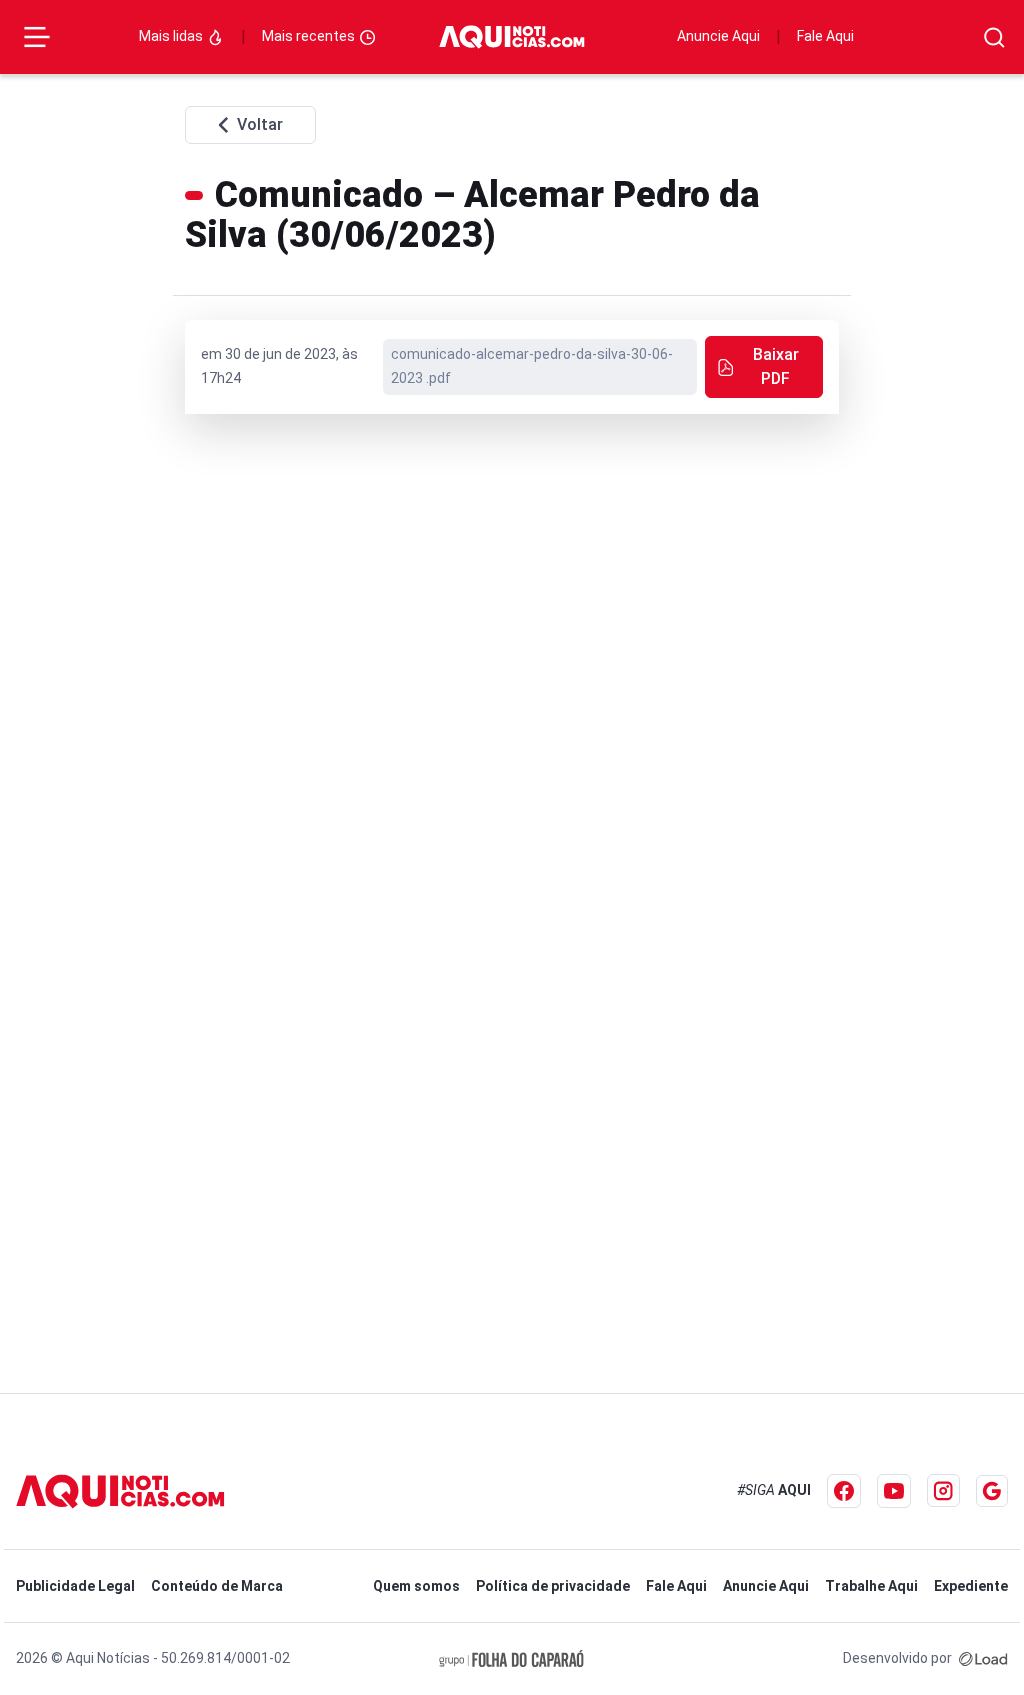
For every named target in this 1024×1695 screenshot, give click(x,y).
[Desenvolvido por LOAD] (983, 1658)
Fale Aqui (825, 36)
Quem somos (416, 1586)
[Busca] (994, 37)
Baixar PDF (776, 366)
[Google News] (992, 1491)
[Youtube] (894, 1491)
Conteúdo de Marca (217, 1586)
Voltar (260, 124)
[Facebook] (844, 1491)
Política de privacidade (553, 1586)
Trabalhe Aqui (871, 1586)
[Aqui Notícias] (511, 37)
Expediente (971, 1586)
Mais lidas (172, 36)
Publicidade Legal (75, 1586)
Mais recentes (310, 36)
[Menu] (37, 37)
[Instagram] (943, 1490)
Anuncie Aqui (718, 36)
